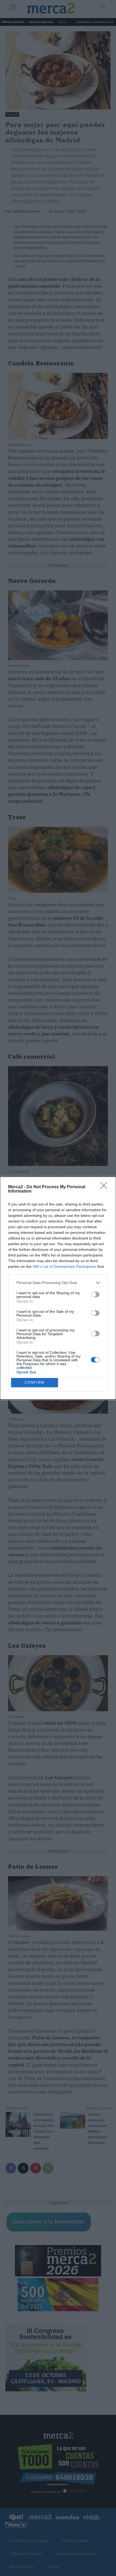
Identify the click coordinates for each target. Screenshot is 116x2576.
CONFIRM (35, 1382)
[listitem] (58, 1283)
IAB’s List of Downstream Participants (64, 1266)
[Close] (105, 1187)
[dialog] (58, 1288)
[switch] (95, 1294)
